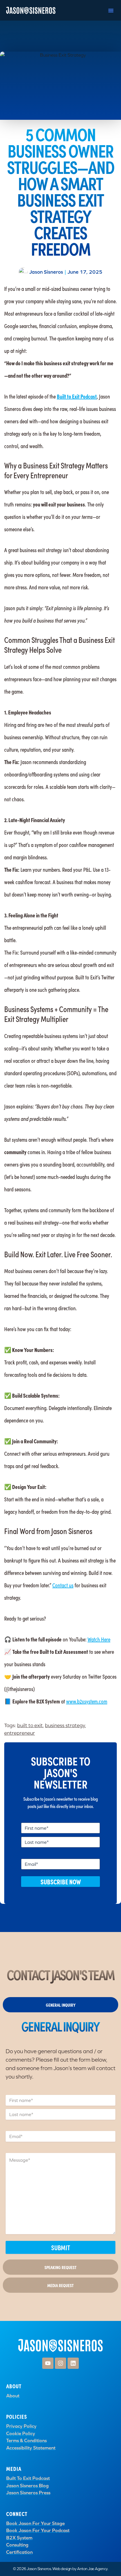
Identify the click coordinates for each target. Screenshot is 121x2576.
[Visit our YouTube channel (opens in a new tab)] (48, 2363)
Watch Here (99, 1639)
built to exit (30, 1725)
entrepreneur (20, 1733)
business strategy (65, 1725)
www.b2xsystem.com (87, 1701)
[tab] (60, 2005)
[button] (111, 10)
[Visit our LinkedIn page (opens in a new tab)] (73, 2363)
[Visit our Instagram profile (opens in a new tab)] (60, 2363)
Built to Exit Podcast (77, 396)
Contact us (63, 1585)
